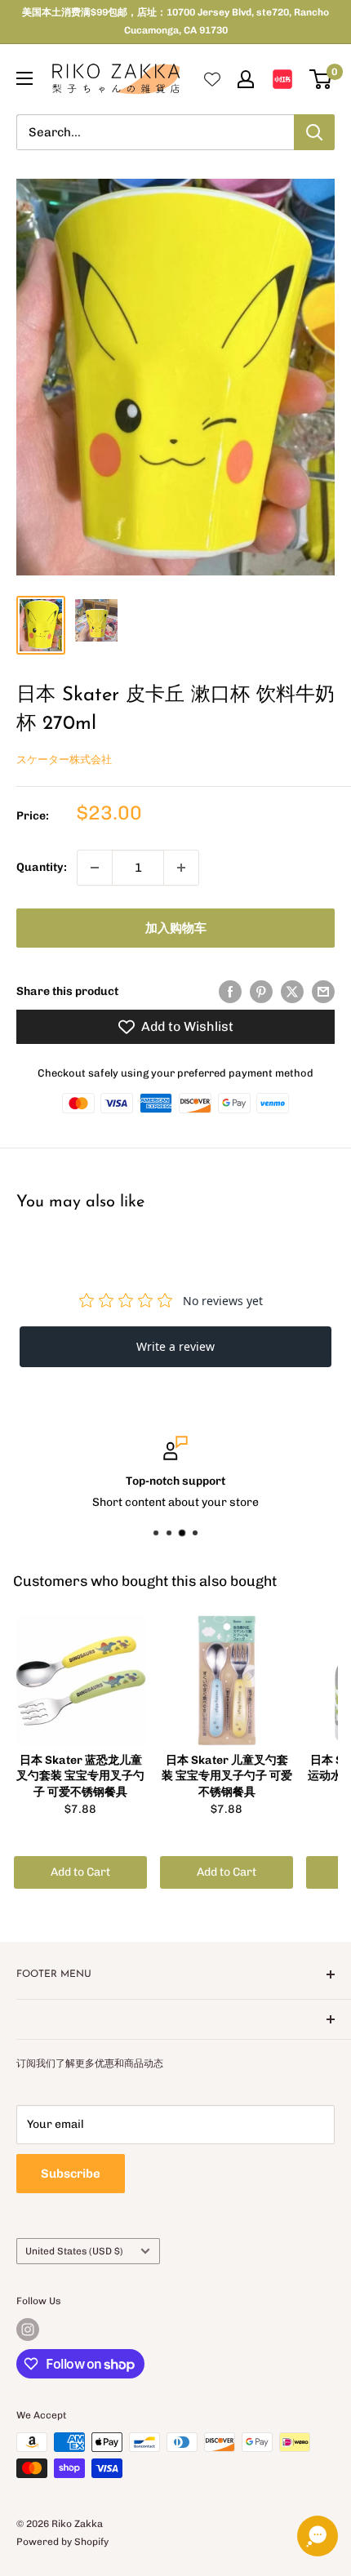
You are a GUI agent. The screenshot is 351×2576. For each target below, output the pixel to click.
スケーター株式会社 (64, 759)
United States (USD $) (74, 2251)
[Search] (314, 132)
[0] (321, 79)
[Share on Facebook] (230, 992)
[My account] (246, 79)
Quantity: (42, 867)
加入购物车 (176, 928)
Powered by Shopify (62, 2542)
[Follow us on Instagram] (28, 2330)
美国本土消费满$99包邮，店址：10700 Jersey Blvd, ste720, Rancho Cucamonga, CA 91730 (175, 21)
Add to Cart (80, 1872)
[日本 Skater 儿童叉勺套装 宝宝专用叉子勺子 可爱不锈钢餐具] (227, 1681)
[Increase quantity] (181, 868)
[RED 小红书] (282, 79)
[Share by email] (323, 992)
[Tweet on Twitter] (292, 992)
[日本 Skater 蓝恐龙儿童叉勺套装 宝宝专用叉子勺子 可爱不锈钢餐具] (80, 1681)
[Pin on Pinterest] (261, 992)
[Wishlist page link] (212, 79)
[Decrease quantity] (95, 868)
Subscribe (71, 2174)
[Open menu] (24, 78)
